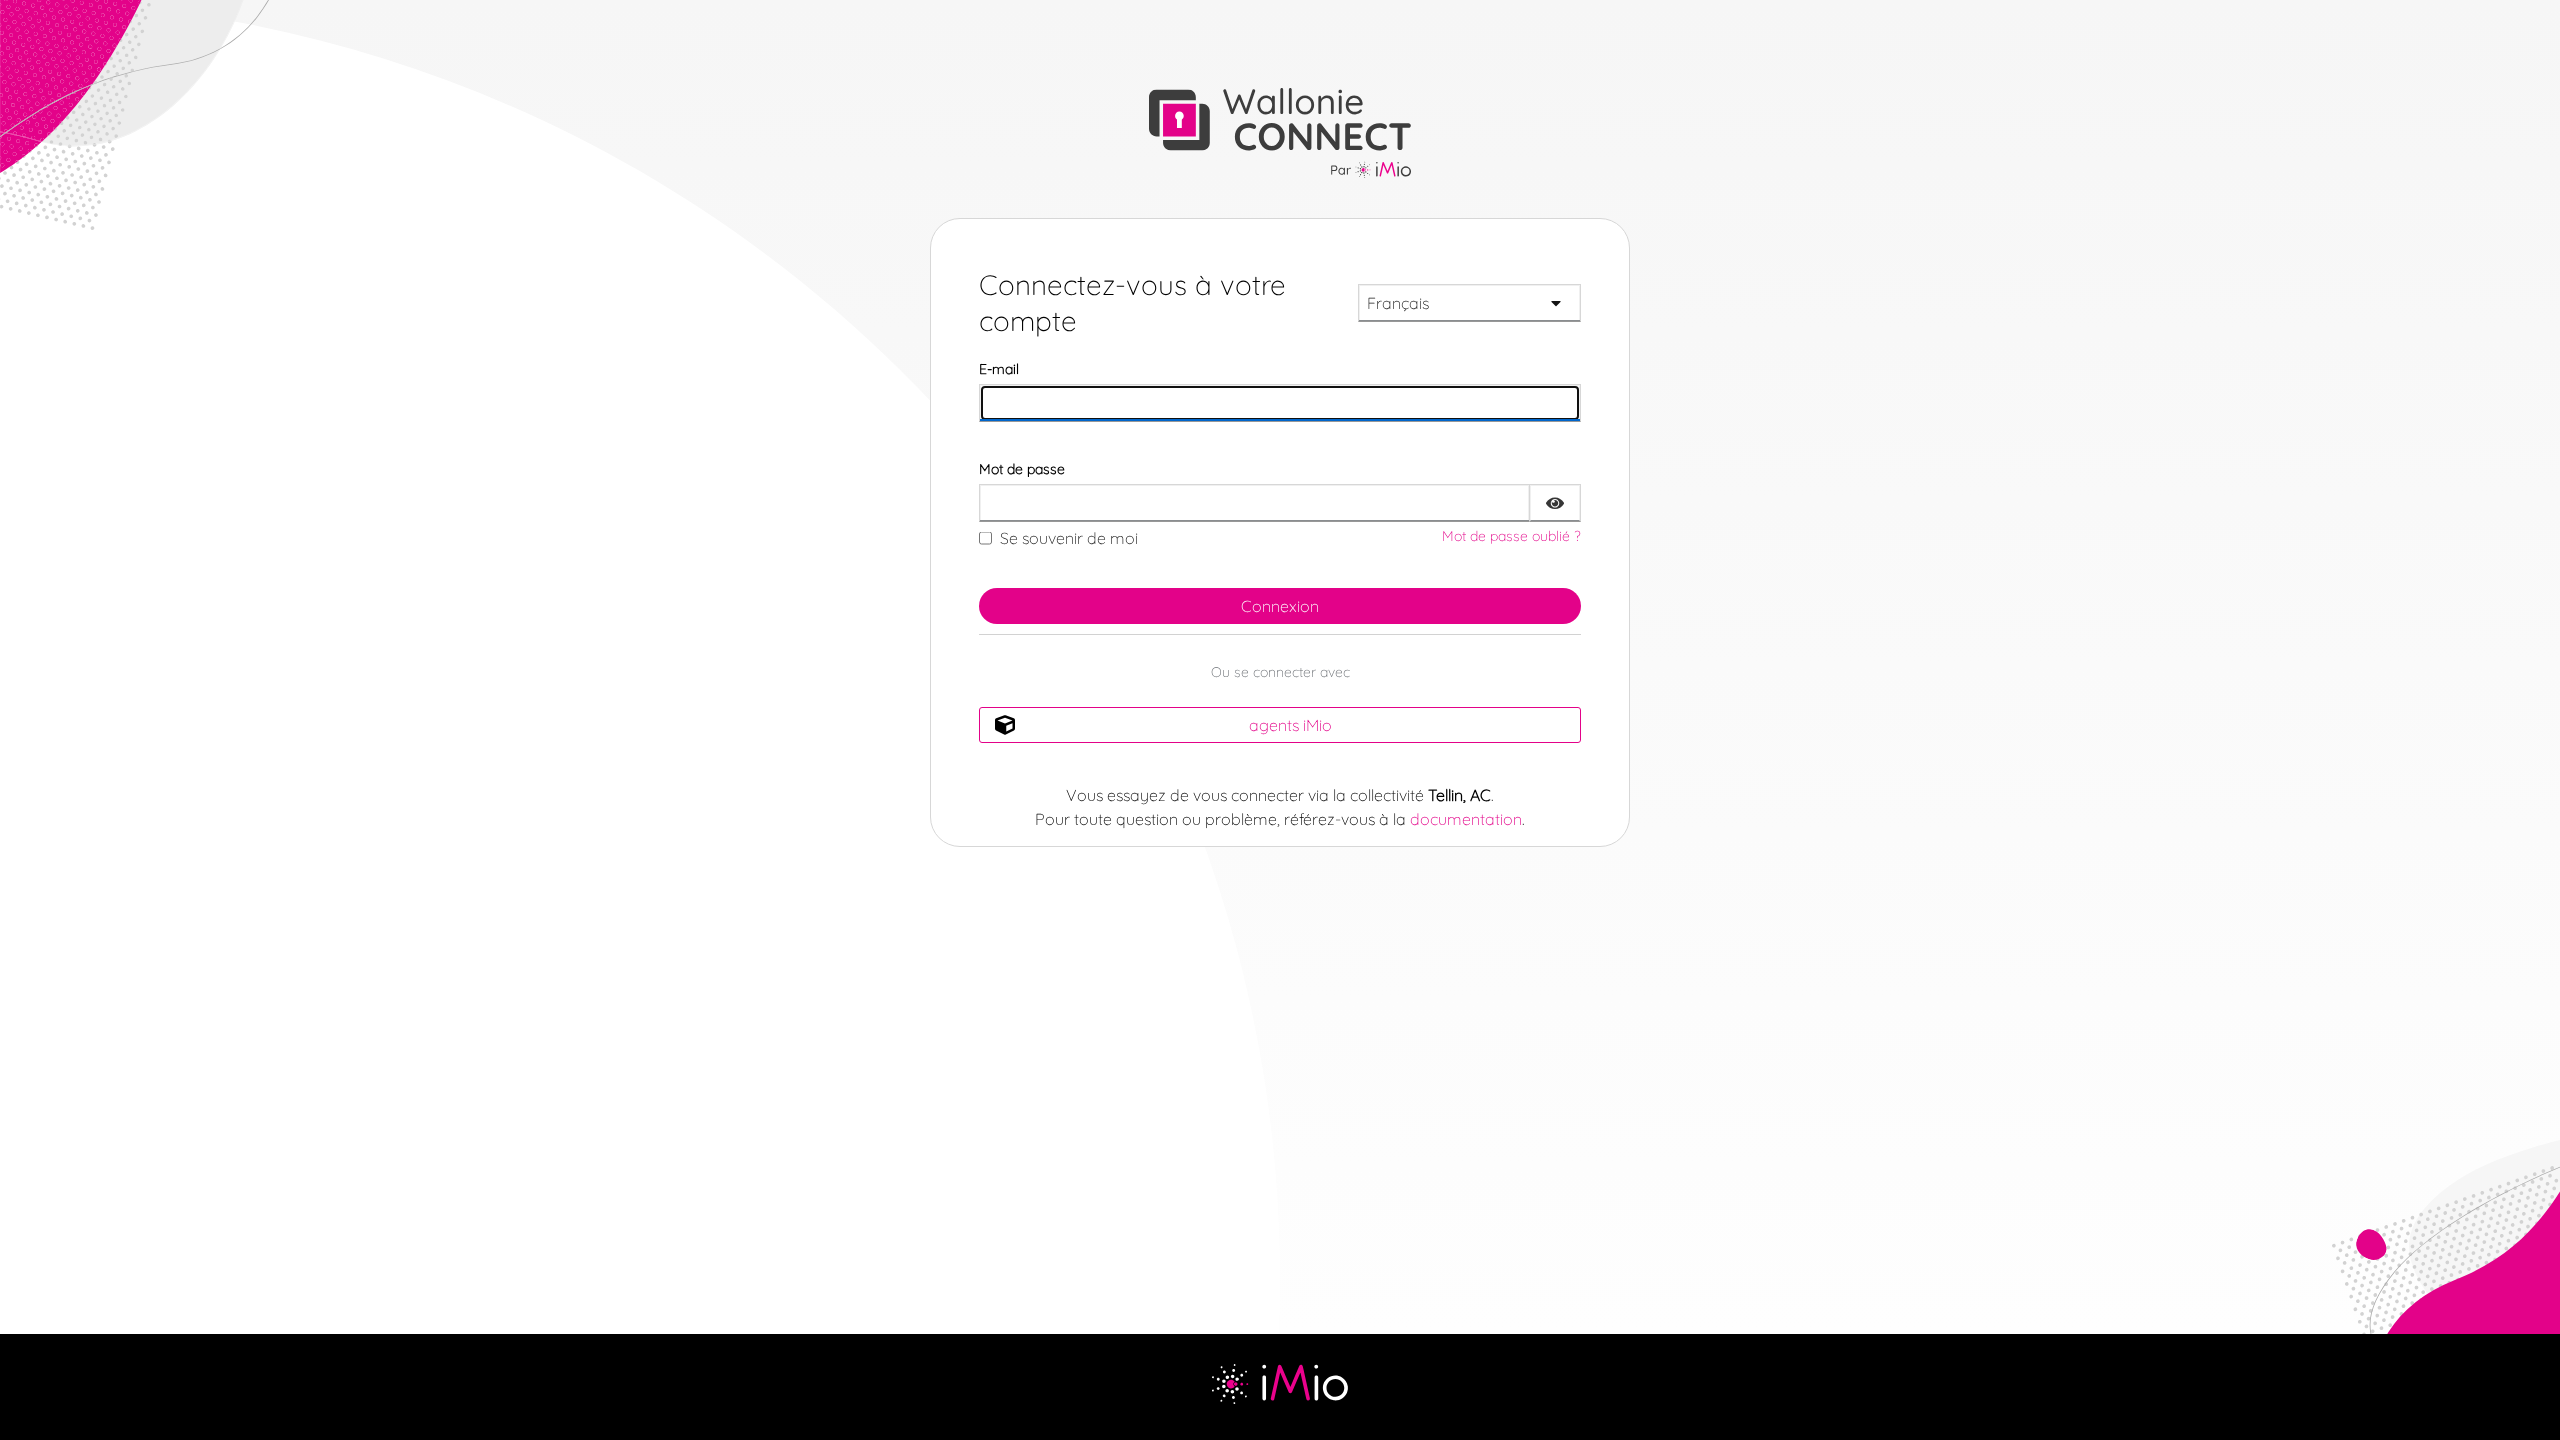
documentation (1466, 819)
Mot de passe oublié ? (1511, 536)
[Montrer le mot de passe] (1555, 503)
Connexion (1280, 606)
